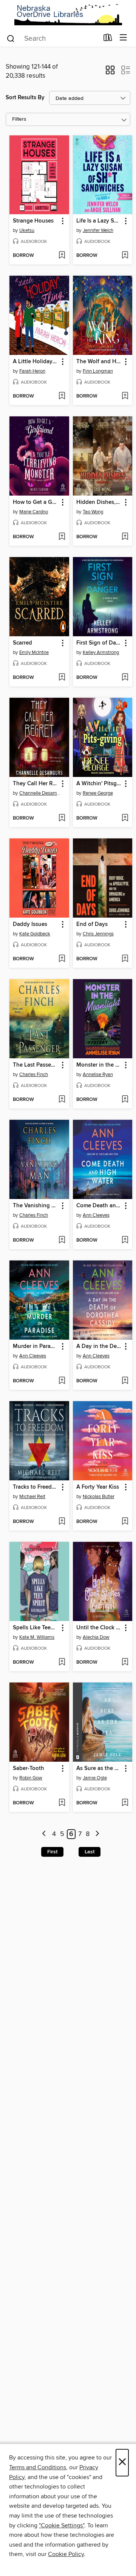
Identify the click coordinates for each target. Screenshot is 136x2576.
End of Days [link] (92, 924)
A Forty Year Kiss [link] (98, 1487)
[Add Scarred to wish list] (62, 678)
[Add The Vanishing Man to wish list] (62, 1240)
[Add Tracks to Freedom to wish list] (62, 1522)
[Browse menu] (123, 38)
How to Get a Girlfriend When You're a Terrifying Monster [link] (36, 502)
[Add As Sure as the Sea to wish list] (125, 1803)
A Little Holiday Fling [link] (36, 362)
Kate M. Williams (37, 1637)
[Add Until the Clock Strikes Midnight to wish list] (125, 1663)
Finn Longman (98, 371)
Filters (19, 119)
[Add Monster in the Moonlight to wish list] (125, 1100)
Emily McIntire (34, 652)
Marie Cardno (34, 512)
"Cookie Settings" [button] (62, 2525)
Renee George (98, 793)
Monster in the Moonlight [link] (99, 1065)
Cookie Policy (66, 2554)
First (52, 1852)
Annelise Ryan (98, 1075)
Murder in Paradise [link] (36, 1346)
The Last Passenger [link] (36, 1065)
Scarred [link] (22, 643)
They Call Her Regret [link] (36, 784)
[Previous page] (44, 1834)
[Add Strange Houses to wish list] (62, 256)
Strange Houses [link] (33, 221)
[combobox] (52, 38)
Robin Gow (31, 1778)
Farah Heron (32, 371)
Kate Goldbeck (35, 934)
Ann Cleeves (96, 1215)
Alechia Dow (96, 1637)
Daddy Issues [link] (30, 924)
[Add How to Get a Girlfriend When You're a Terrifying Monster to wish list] (62, 537)
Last (90, 1852)
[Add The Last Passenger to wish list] (62, 1100)
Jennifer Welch (98, 230)
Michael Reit (32, 1497)
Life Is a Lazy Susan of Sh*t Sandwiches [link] (99, 221)
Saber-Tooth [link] (29, 1769)
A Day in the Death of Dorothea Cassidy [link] (99, 1346)
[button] (110, 72)
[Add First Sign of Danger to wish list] (125, 678)
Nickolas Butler (99, 1497)
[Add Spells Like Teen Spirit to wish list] (62, 1663)
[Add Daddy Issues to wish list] (62, 959)
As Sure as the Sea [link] (99, 1769)
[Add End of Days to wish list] (125, 959)
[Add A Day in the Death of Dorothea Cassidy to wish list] (125, 1381)
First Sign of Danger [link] (99, 643)
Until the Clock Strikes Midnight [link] (99, 1628)
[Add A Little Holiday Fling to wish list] (62, 396)
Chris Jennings (98, 934)
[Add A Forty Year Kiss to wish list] (125, 1522)
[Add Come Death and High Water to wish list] (125, 1240)
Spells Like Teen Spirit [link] (36, 1628)
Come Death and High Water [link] (99, 1206)
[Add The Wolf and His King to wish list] (125, 396)
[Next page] (97, 1834)
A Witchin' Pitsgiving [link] (99, 784)
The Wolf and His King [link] (99, 362)
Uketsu (27, 230)
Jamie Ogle (95, 1778)
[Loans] (108, 39)
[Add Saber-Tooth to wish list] (62, 1803)
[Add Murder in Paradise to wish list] (62, 1381)
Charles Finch (34, 1075)
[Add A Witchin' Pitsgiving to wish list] (125, 818)
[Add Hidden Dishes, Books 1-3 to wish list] (125, 537)
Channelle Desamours (40, 793)
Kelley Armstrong (101, 652)
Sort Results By (25, 97)
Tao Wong (93, 512)
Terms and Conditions (38, 2467)
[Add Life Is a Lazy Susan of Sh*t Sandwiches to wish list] (125, 256)
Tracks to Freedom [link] (36, 1487)
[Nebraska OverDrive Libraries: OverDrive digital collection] (68, 15)
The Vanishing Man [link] (36, 1206)
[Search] (11, 38)
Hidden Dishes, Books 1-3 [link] (99, 502)
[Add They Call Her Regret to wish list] (62, 818)
